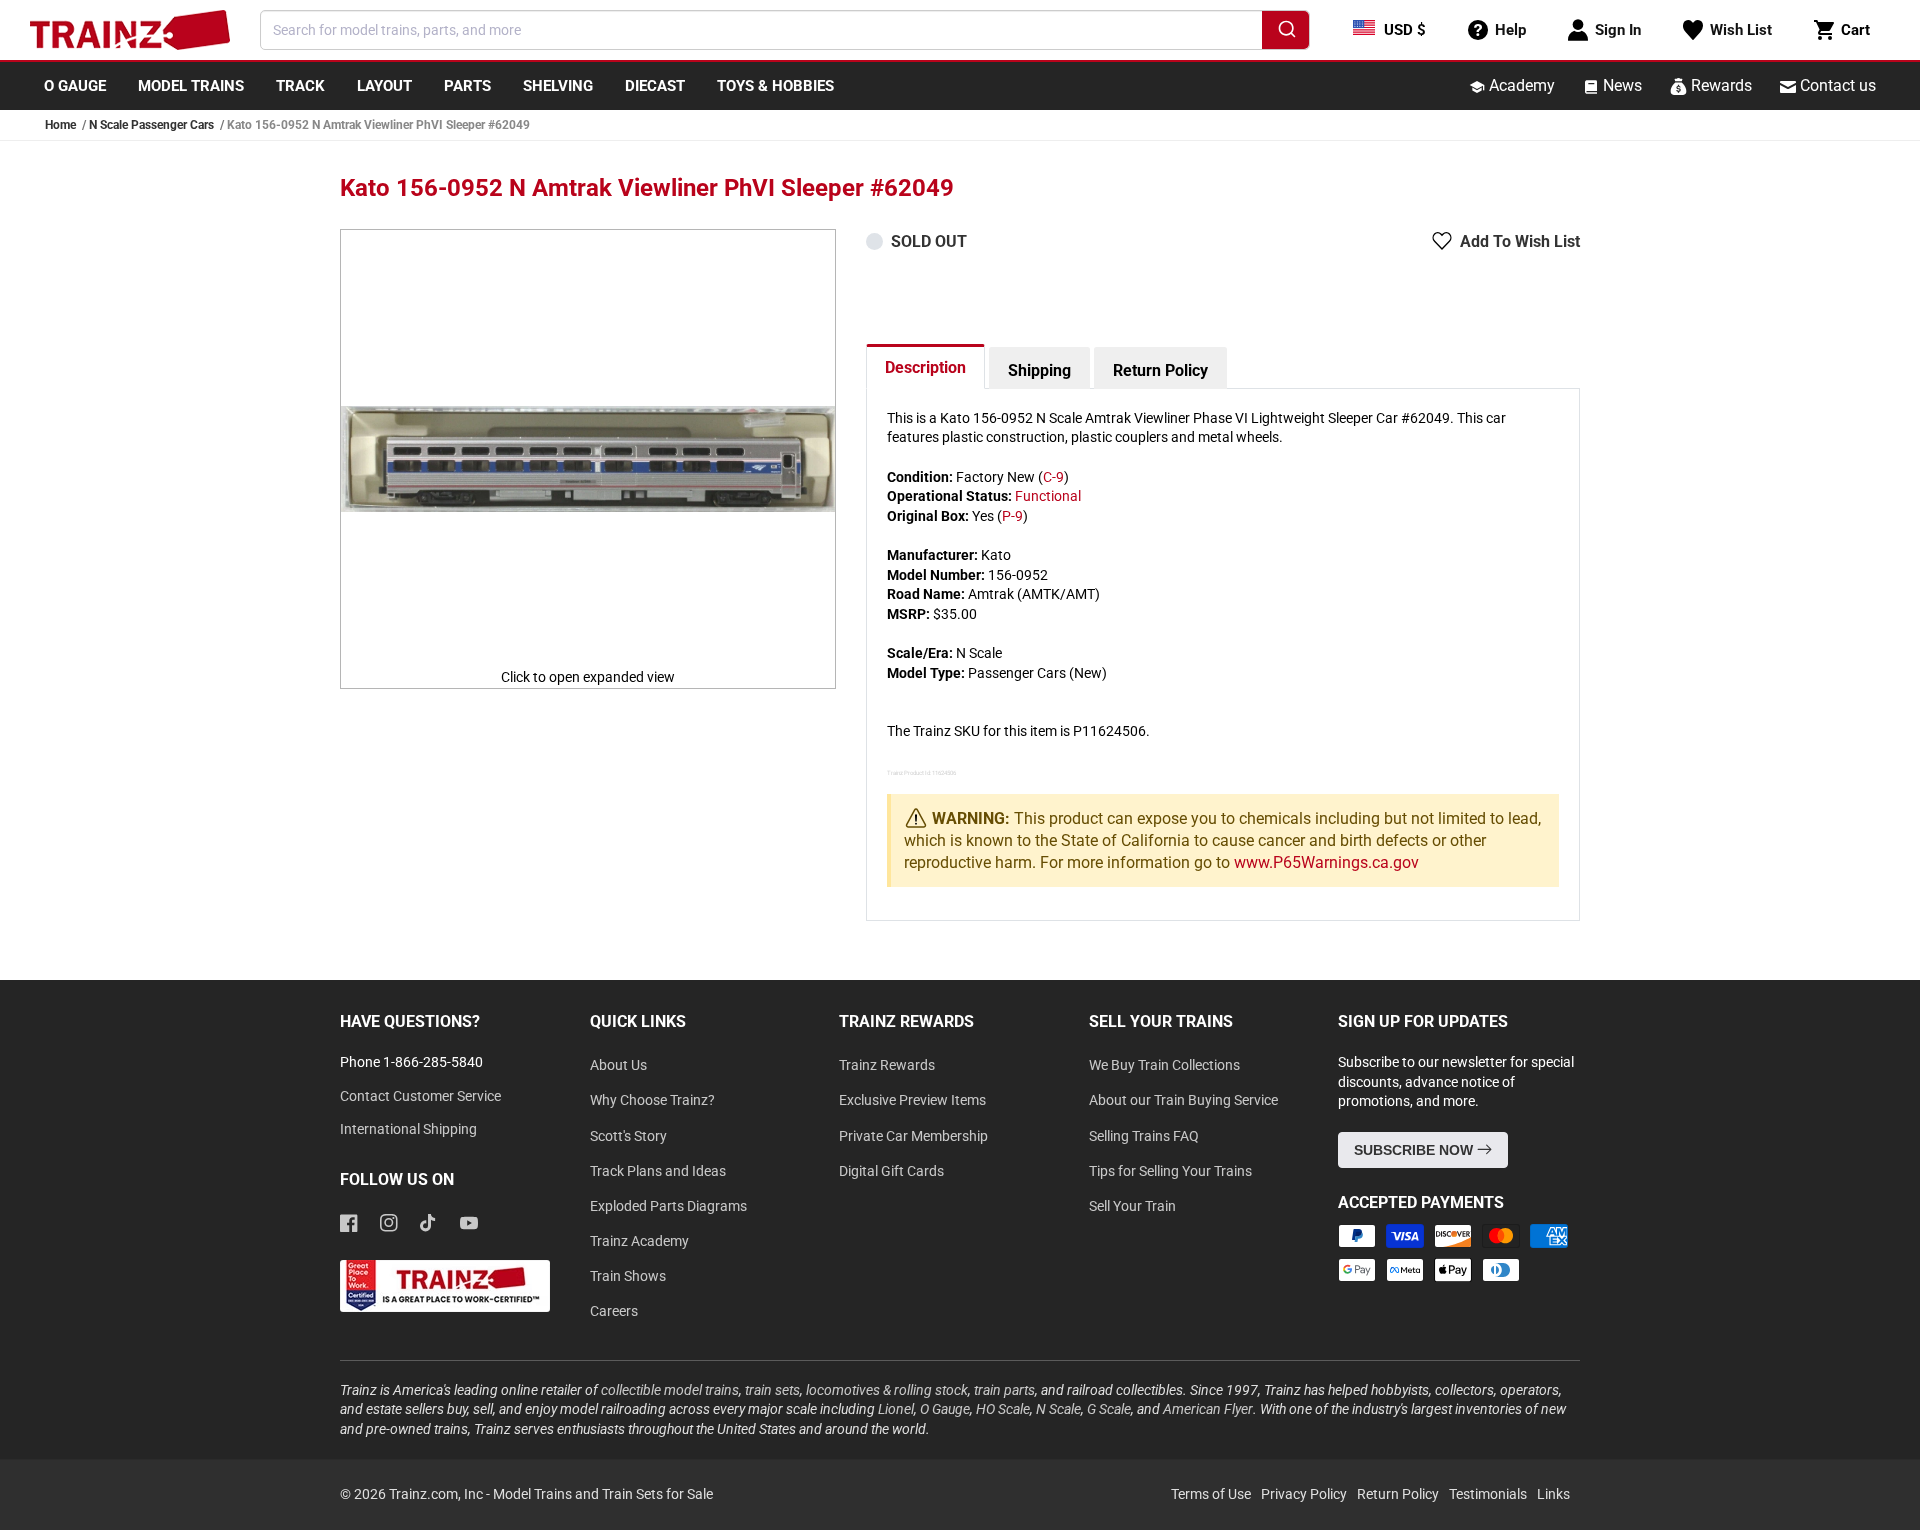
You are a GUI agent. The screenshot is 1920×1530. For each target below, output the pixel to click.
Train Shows (628, 1276)
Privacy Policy (1304, 1494)
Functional (1048, 496)
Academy (1520, 85)
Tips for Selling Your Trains (1170, 1171)
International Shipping (408, 1129)
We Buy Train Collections (1164, 1065)
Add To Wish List (1520, 241)
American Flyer (1208, 1409)
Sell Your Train (1132, 1206)
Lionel (896, 1409)
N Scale (1058, 1409)
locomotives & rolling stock (887, 1390)
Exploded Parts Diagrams (668, 1206)
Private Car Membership (913, 1136)
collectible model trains (670, 1390)
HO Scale (1003, 1409)
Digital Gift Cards (891, 1171)
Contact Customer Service (420, 1096)
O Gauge (945, 1409)
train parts (1004, 1390)
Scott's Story (628, 1136)
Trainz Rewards (887, 1065)
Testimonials (1488, 1494)
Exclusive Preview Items (912, 1100)
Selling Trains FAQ (1144, 1136)
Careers (614, 1311)
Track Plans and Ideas (658, 1171)
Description (925, 367)
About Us (618, 1065)
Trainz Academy (639, 1241)
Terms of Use (1211, 1494)
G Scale (1109, 1409)
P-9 (1012, 516)
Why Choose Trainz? (652, 1100)
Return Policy (1160, 370)
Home (60, 125)
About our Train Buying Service (1183, 1100)
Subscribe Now (1415, 1150)
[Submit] (1285, 33)
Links (1553, 1494)
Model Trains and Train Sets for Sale (603, 1494)
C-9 (1053, 477)
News (1620, 85)
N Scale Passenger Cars (151, 125)
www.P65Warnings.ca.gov (1326, 862)
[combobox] (785, 30)
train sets (772, 1390)
